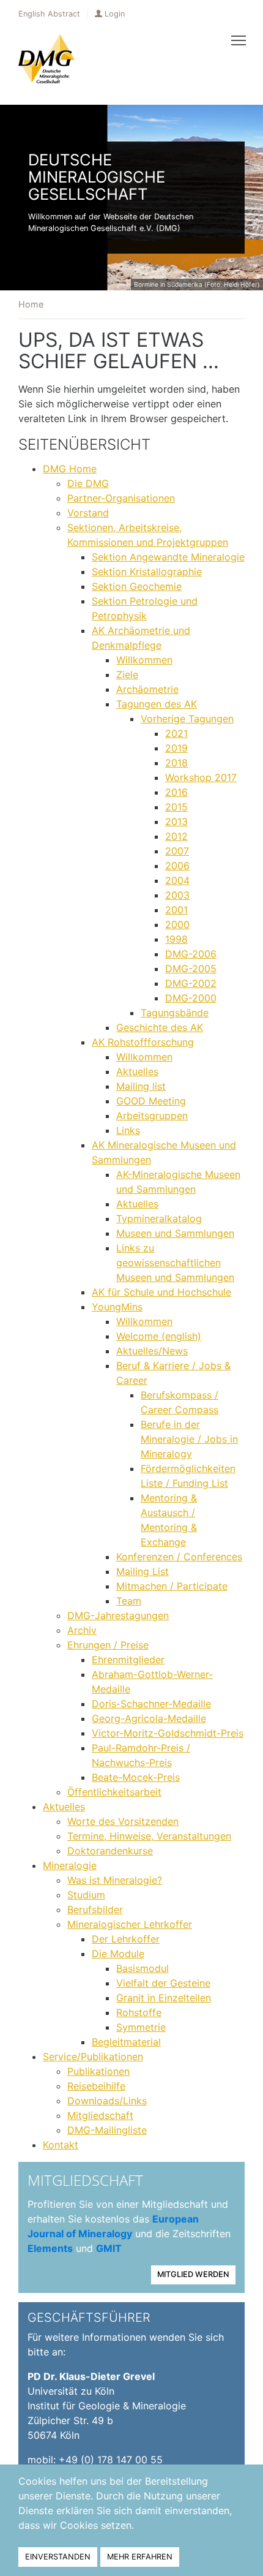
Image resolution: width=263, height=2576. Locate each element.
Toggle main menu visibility (239, 40)
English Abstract (49, 14)
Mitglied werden (193, 2274)
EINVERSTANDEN (58, 2557)
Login (115, 14)
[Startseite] (46, 59)
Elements (50, 2248)
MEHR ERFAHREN (140, 2557)
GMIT (109, 2248)
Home (31, 304)
